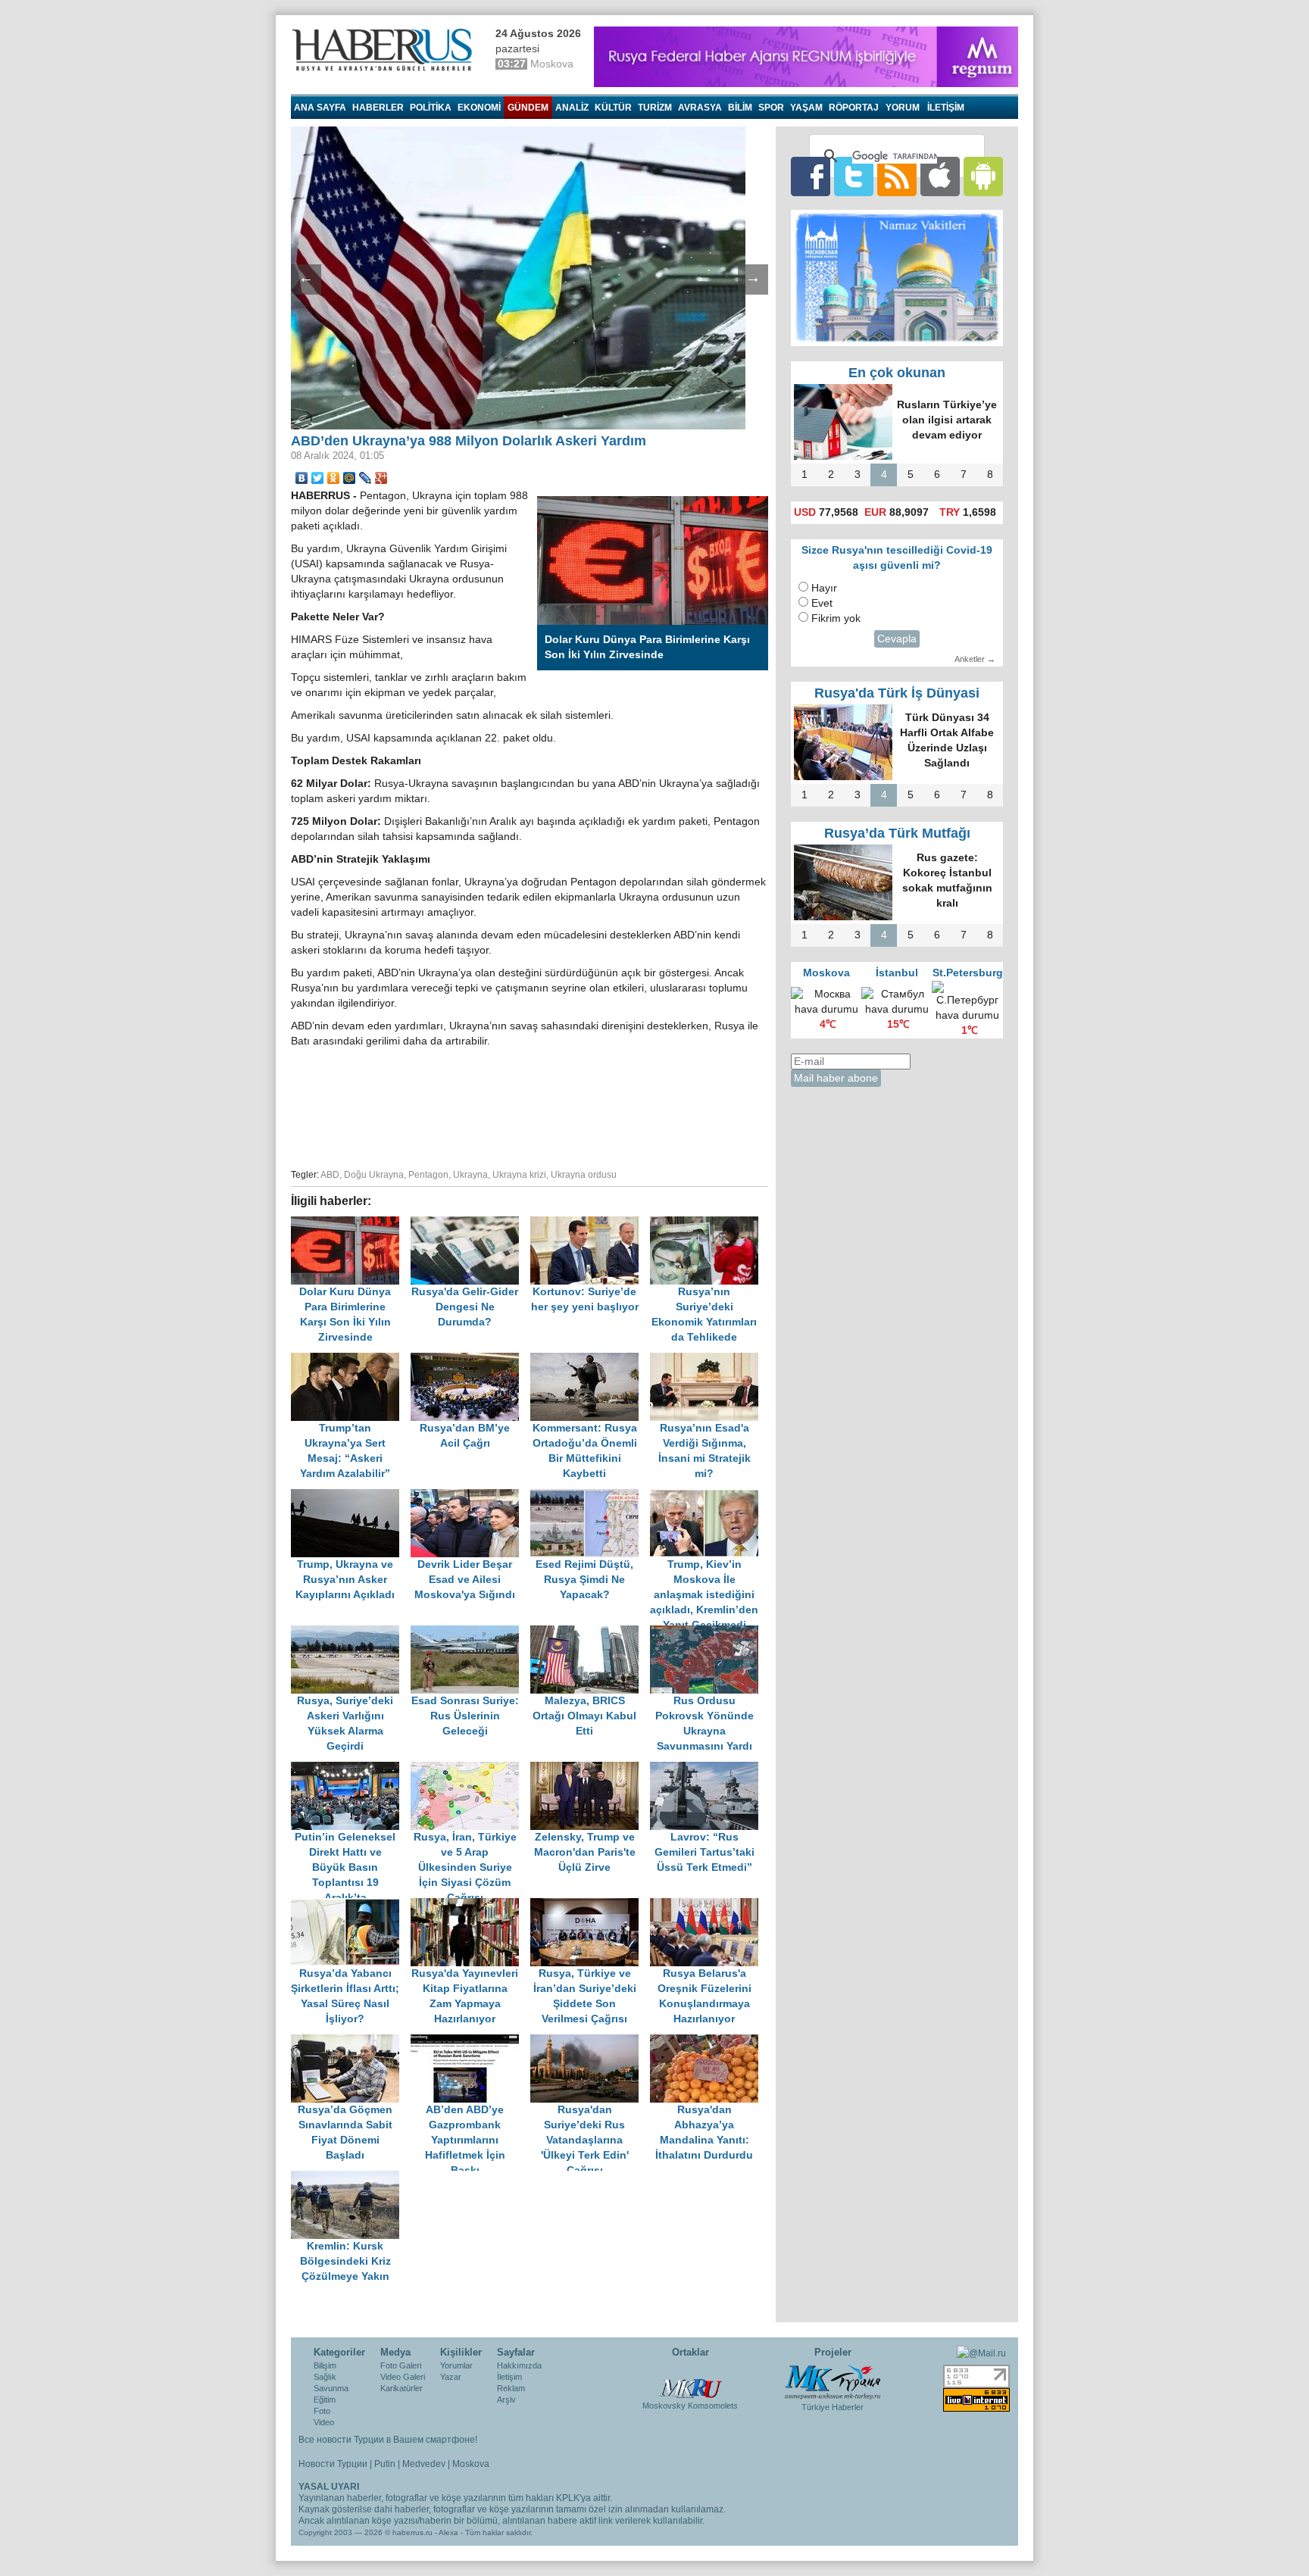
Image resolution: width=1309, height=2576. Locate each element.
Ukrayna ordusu (584, 1175)
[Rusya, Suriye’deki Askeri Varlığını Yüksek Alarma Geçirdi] (351, 1633)
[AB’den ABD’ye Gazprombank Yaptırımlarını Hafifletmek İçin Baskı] (470, 2042)
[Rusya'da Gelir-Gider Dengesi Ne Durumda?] (470, 1224)
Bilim (740, 108)
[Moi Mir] (350, 478)
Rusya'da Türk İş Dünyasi (897, 693)
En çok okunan (897, 373)
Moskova (471, 2464)
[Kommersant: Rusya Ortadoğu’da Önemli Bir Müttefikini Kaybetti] (590, 1360)
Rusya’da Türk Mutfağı (897, 833)
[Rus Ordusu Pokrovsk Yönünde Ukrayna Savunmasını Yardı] (708, 1633)
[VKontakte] (302, 478)
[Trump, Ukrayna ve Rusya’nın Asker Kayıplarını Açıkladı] (351, 1496)
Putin (385, 2464)
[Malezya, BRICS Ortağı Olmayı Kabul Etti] (590, 1633)
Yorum (903, 108)
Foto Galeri (401, 2365)
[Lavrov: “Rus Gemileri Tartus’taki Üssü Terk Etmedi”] (708, 1769)
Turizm (655, 108)
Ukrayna (470, 1175)
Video (324, 2422)
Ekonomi (479, 108)
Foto (322, 2411)
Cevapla (897, 639)
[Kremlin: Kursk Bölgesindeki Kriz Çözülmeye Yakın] (349, 2178)
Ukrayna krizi (519, 1175)
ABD (330, 1175)
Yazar (451, 2377)
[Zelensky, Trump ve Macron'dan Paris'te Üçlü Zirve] (590, 1769)
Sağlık (325, 2377)
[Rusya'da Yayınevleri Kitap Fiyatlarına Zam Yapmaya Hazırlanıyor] (470, 1905)
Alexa (448, 2532)
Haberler (378, 108)
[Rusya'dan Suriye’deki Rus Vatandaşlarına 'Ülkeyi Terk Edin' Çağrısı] (590, 2042)
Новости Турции (333, 2464)
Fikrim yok (836, 618)
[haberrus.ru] (386, 50)
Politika (431, 108)
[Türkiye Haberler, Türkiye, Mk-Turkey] (833, 2381)
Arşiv (506, 2400)
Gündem (528, 108)
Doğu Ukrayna (374, 1175)
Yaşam (806, 108)
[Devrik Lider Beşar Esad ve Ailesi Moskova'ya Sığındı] (470, 1496)
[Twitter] (318, 478)
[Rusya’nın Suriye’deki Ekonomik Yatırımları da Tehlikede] (708, 1224)
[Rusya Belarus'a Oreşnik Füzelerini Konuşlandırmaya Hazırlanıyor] (708, 1905)
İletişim (509, 2377)
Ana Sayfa (320, 108)
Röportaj (854, 108)
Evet (822, 603)
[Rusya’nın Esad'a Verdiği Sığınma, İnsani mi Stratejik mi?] (708, 1360)
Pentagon (428, 1175)
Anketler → (975, 659)
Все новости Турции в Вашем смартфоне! (388, 2440)
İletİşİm (946, 108)
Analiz (572, 108)
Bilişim (325, 2365)
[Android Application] (983, 176)
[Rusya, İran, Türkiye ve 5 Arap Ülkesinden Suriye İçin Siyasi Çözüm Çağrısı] (470, 1769)
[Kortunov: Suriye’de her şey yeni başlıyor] (590, 1224)
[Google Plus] (381, 478)
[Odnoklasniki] (334, 478)
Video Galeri (403, 2377)
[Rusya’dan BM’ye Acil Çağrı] (470, 1360)
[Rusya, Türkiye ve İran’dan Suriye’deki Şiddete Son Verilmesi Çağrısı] (590, 1905)
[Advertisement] (530, 1106)
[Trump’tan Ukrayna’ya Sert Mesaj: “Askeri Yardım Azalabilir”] (351, 1360)
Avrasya (700, 108)
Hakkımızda (519, 2365)
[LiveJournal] (366, 478)
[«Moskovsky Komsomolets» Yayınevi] (690, 2381)
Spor (771, 108)
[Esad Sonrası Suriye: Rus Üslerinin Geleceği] (470, 1633)
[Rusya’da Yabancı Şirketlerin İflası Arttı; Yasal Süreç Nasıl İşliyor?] (351, 1905)
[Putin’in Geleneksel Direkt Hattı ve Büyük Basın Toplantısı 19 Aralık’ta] (351, 1769)
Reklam (511, 2388)
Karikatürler (401, 2388)
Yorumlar (456, 2365)
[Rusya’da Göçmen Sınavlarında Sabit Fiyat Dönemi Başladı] (351, 2042)
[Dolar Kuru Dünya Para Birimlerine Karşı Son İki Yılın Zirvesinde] (351, 1224)
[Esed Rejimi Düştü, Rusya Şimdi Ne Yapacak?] (590, 1496)
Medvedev (424, 2464)
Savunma (331, 2388)
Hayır (824, 588)
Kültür (613, 108)
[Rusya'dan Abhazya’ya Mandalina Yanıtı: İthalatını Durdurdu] (708, 2042)
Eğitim (325, 2400)
